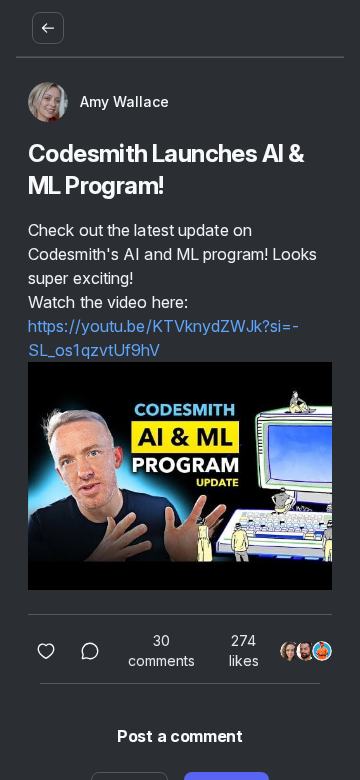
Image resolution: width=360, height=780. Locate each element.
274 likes (244, 650)
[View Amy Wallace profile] (48, 102)
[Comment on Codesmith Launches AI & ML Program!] (90, 651)
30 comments (161, 650)
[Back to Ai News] (48, 28)
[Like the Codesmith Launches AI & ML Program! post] (46, 651)
